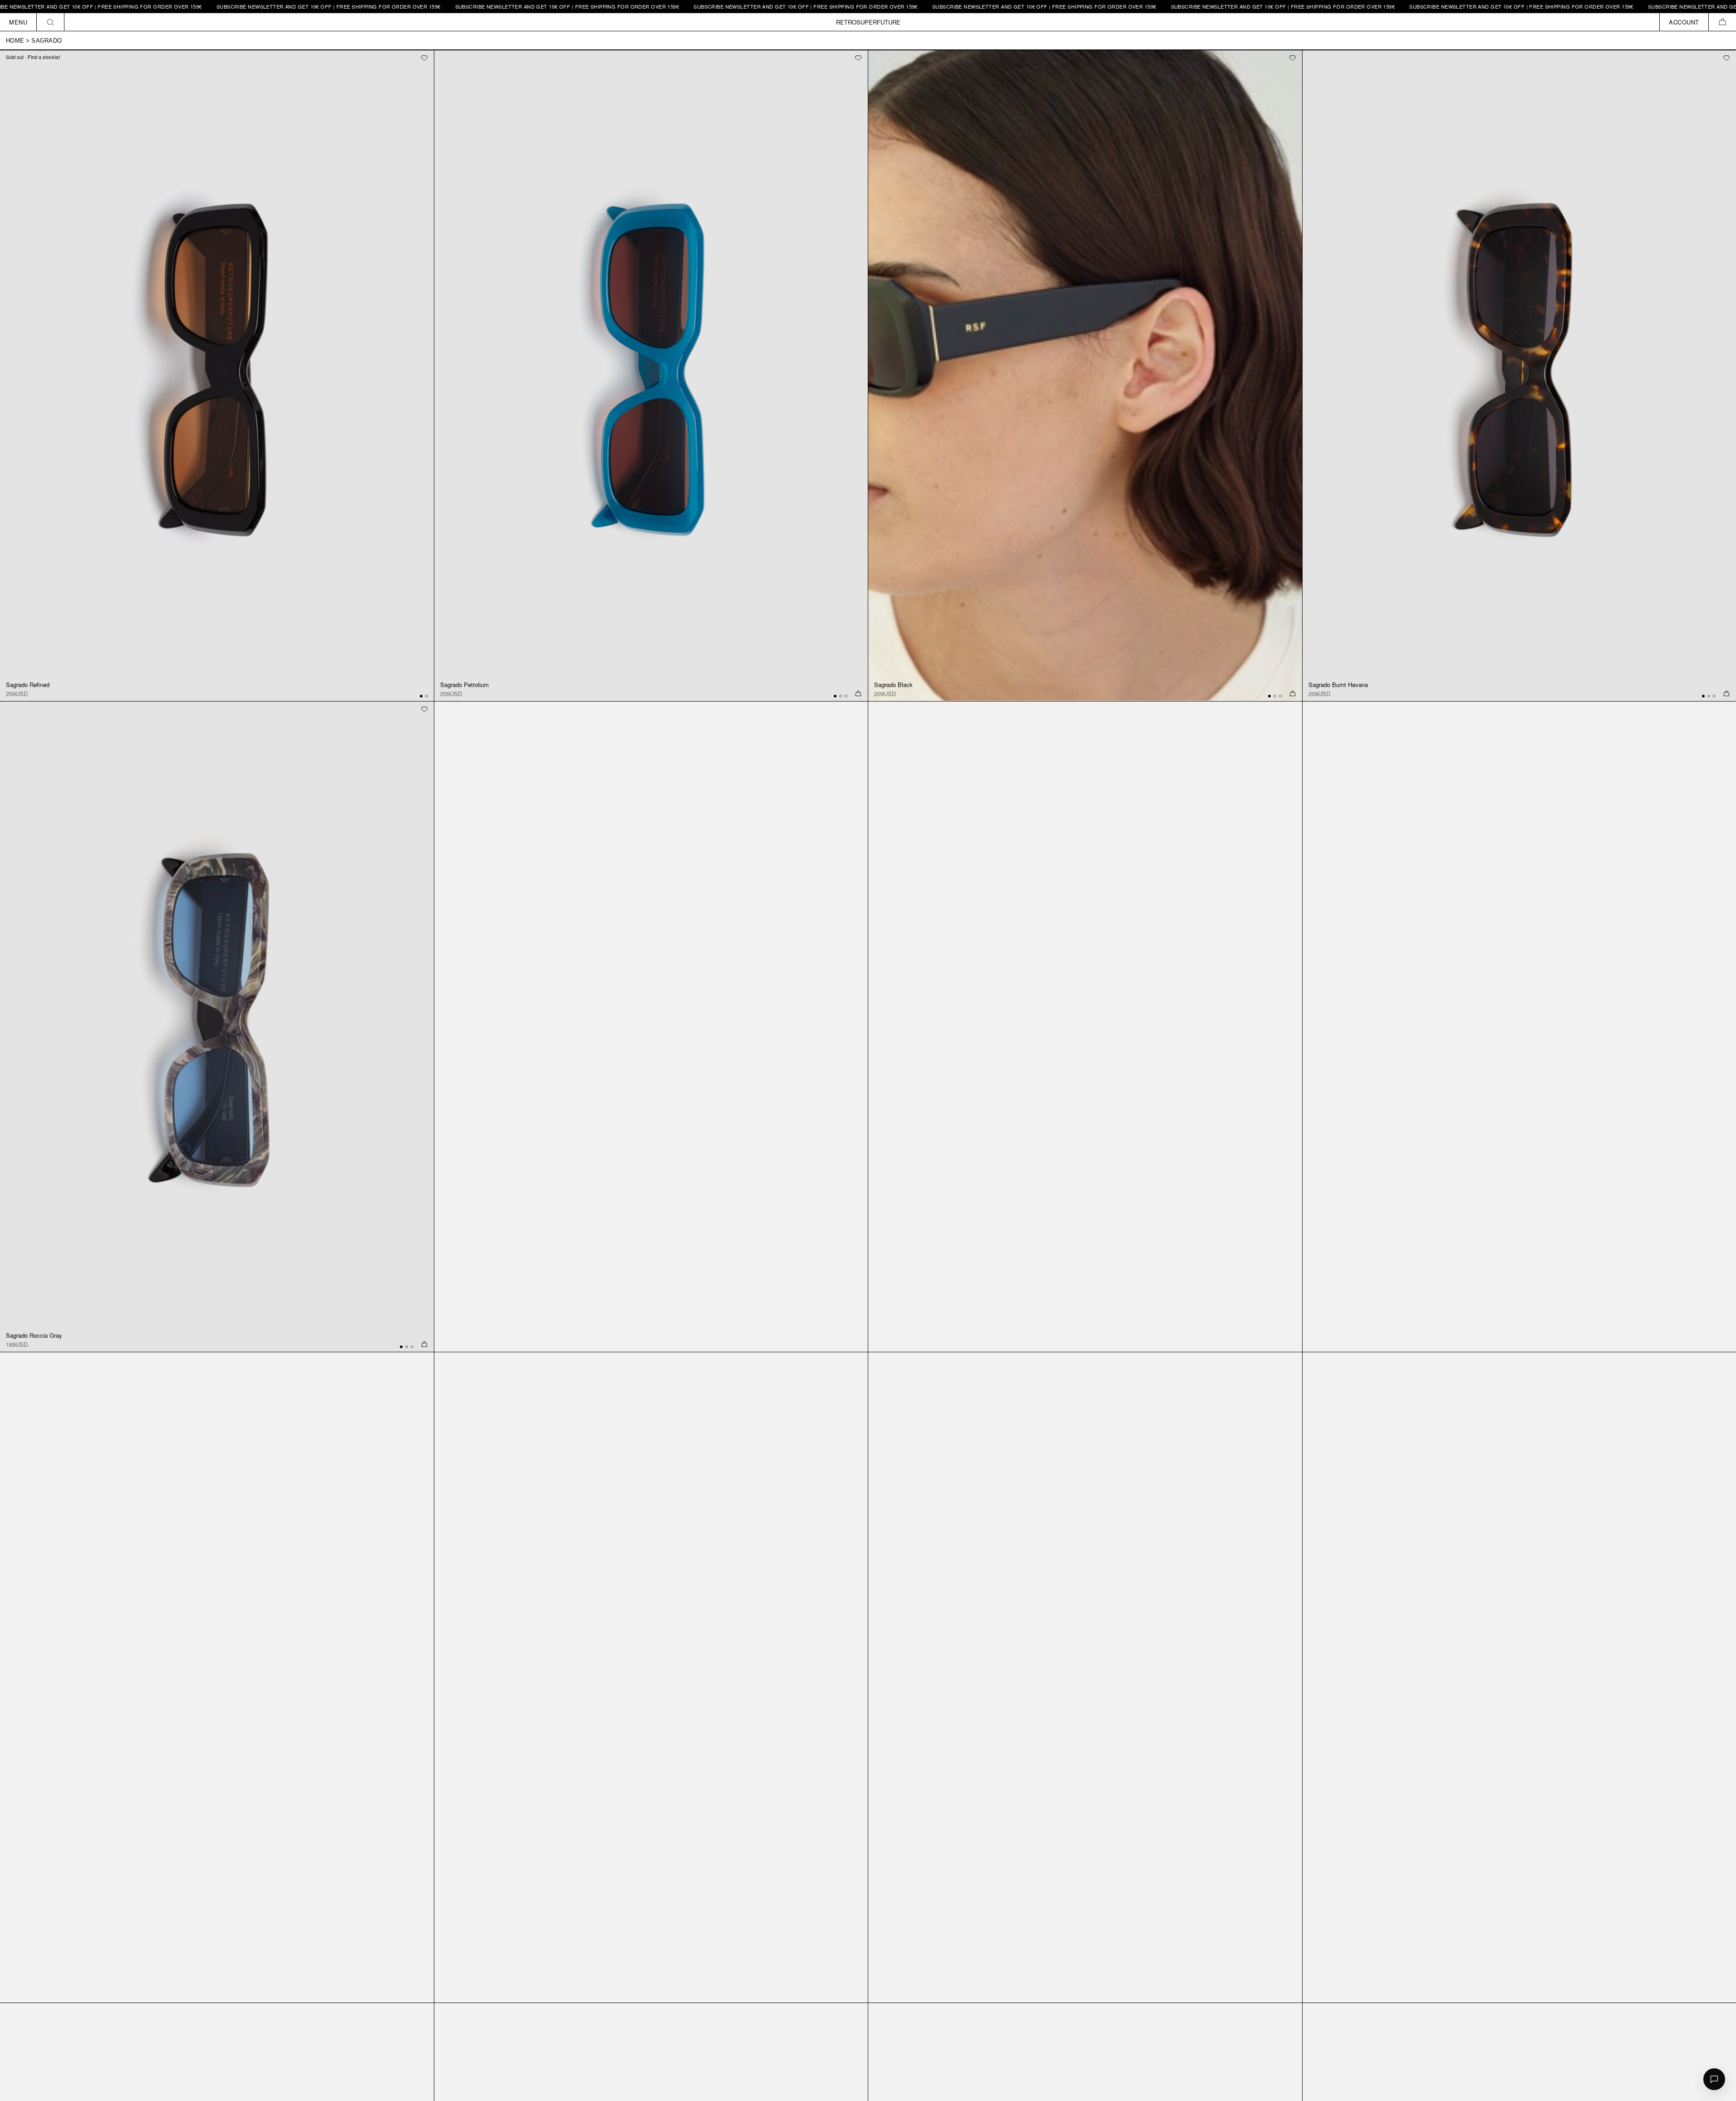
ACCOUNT (1684, 22)
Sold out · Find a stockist (33, 57)
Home (15, 41)
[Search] (51, 22)
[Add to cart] (858, 694)
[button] (1722, 22)
